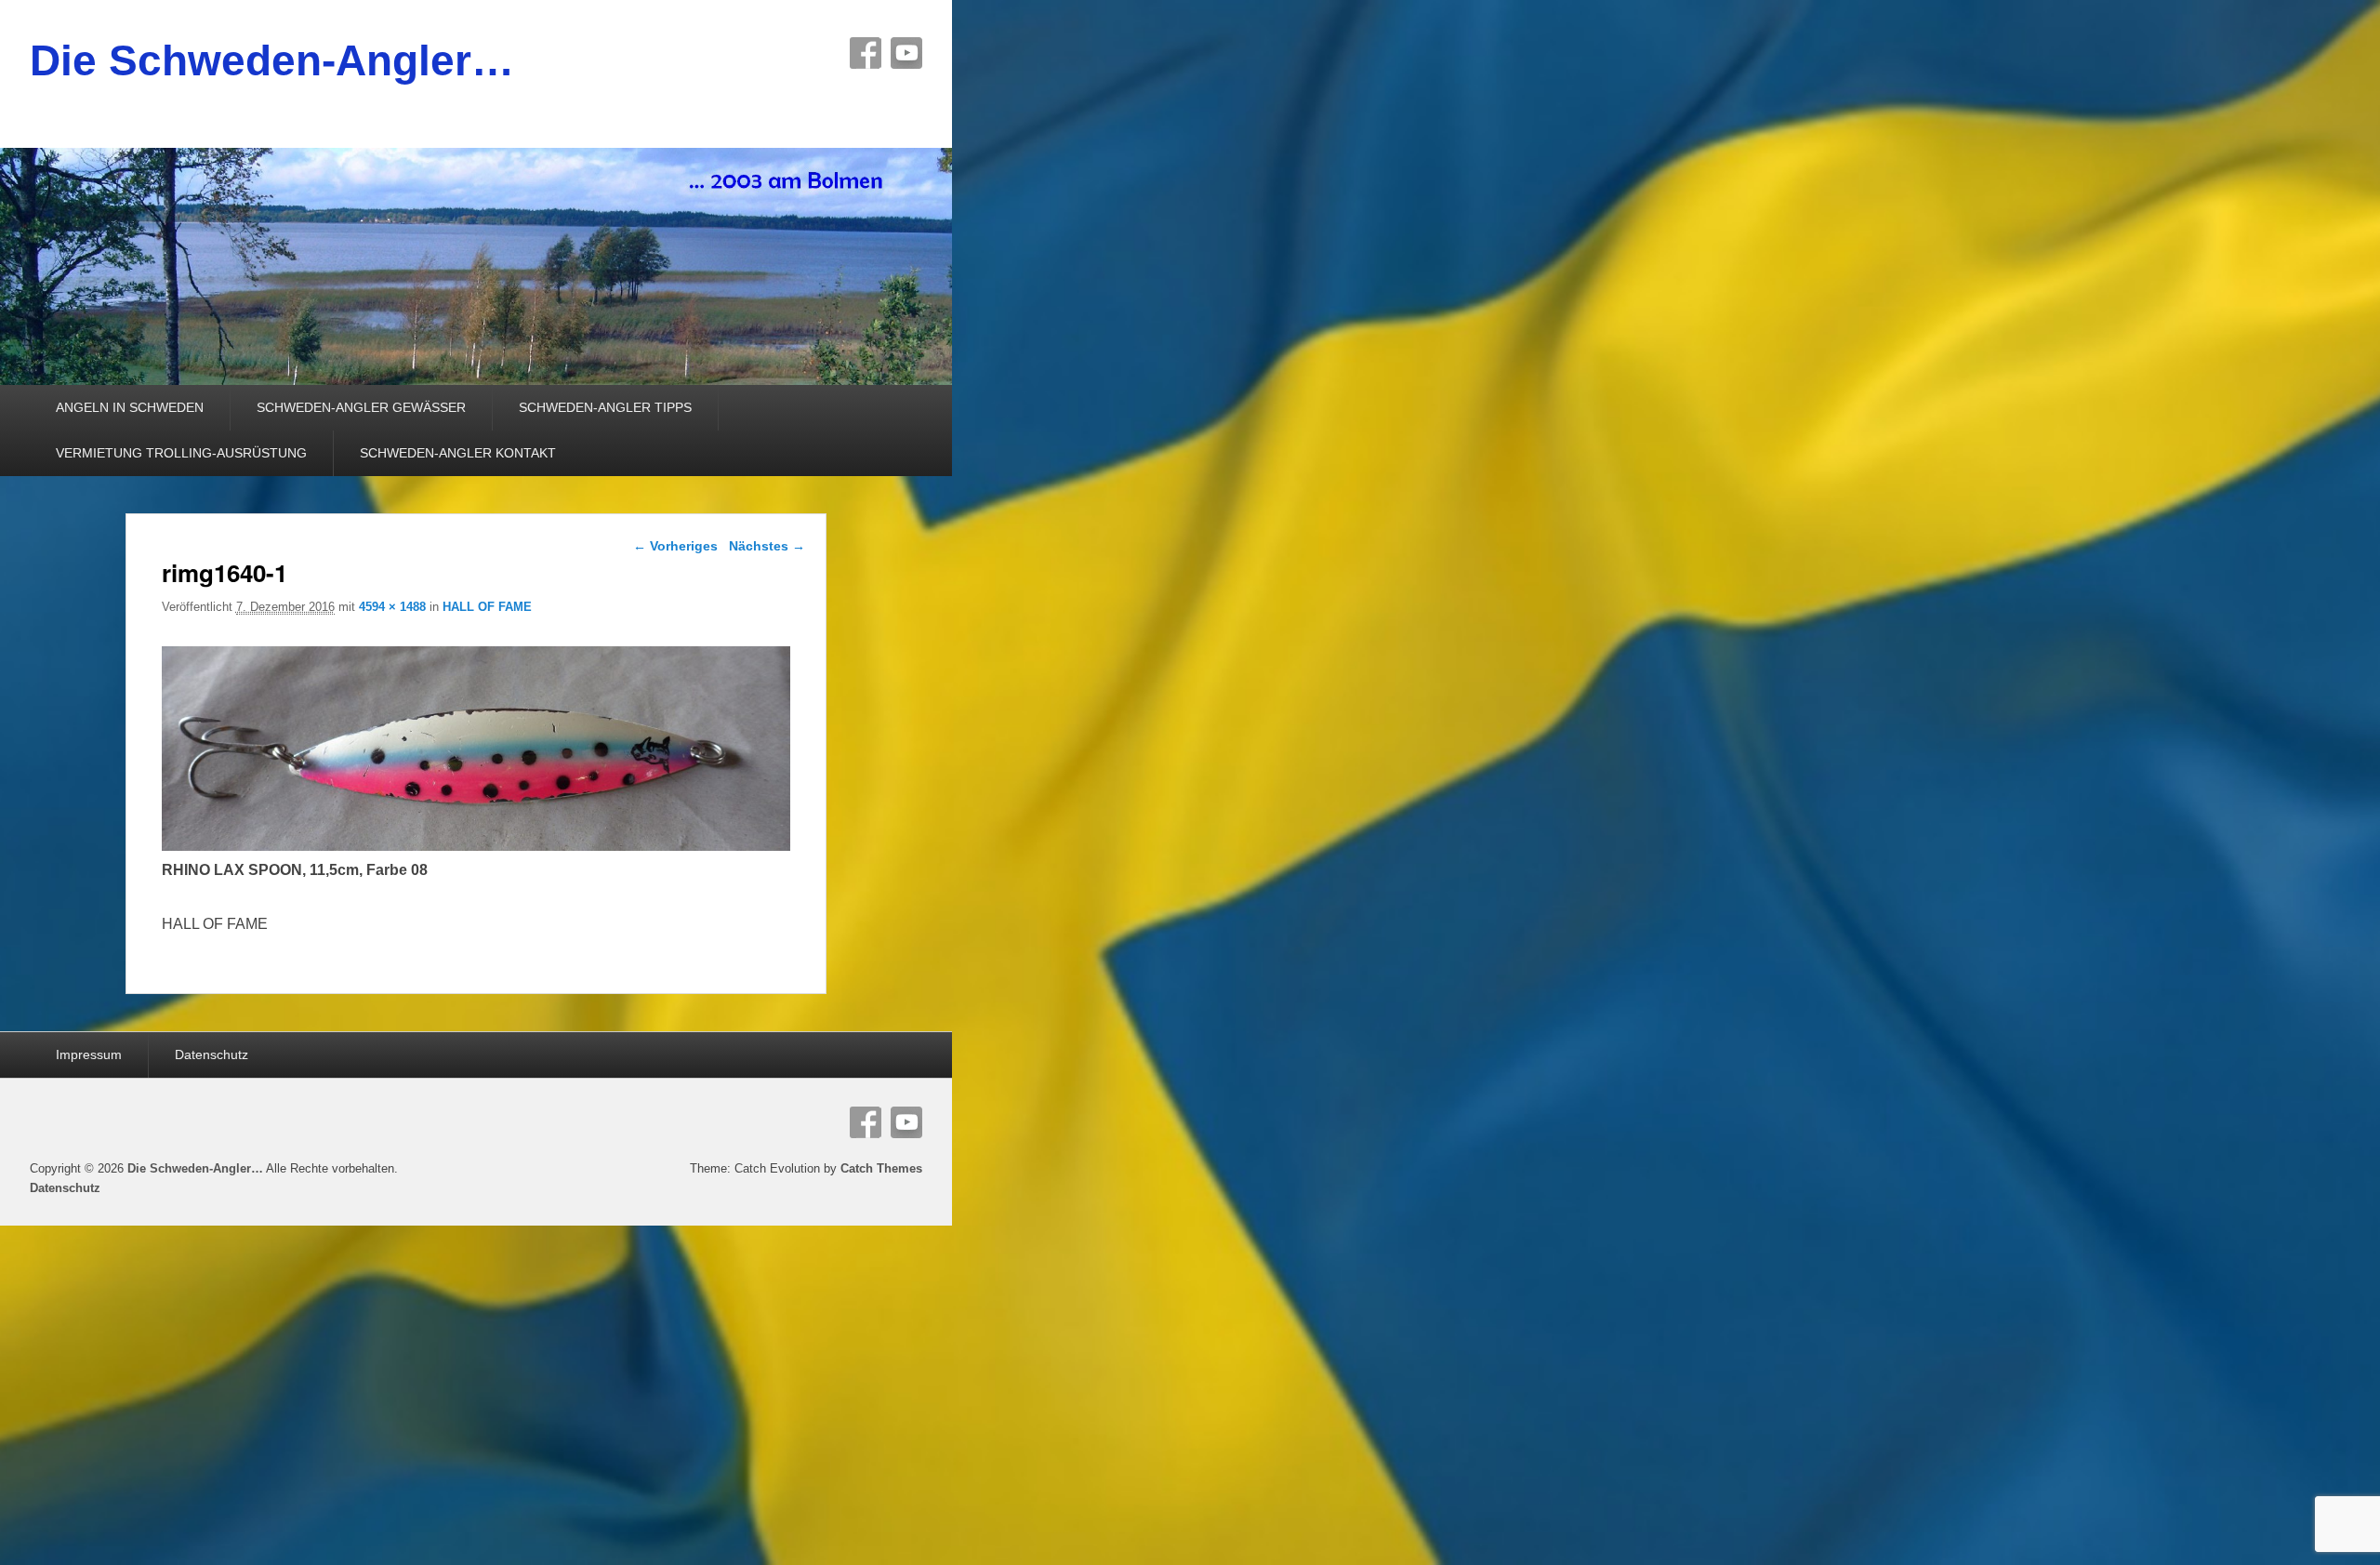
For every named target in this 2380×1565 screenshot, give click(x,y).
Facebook (866, 53)
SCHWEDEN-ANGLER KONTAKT (458, 453)
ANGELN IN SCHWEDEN (130, 407)
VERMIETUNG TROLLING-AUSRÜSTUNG (181, 453)
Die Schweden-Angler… (272, 60)
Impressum (89, 1054)
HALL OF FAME (487, 607)
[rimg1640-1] (476, 846)
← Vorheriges (675, 546)
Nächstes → (767, 546)
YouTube (906, 53)
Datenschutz (212, 1054)
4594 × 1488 (392, 607)
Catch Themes (881, 1168)
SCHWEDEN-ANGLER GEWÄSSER (361, 407)
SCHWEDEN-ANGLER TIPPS (605, 407)
